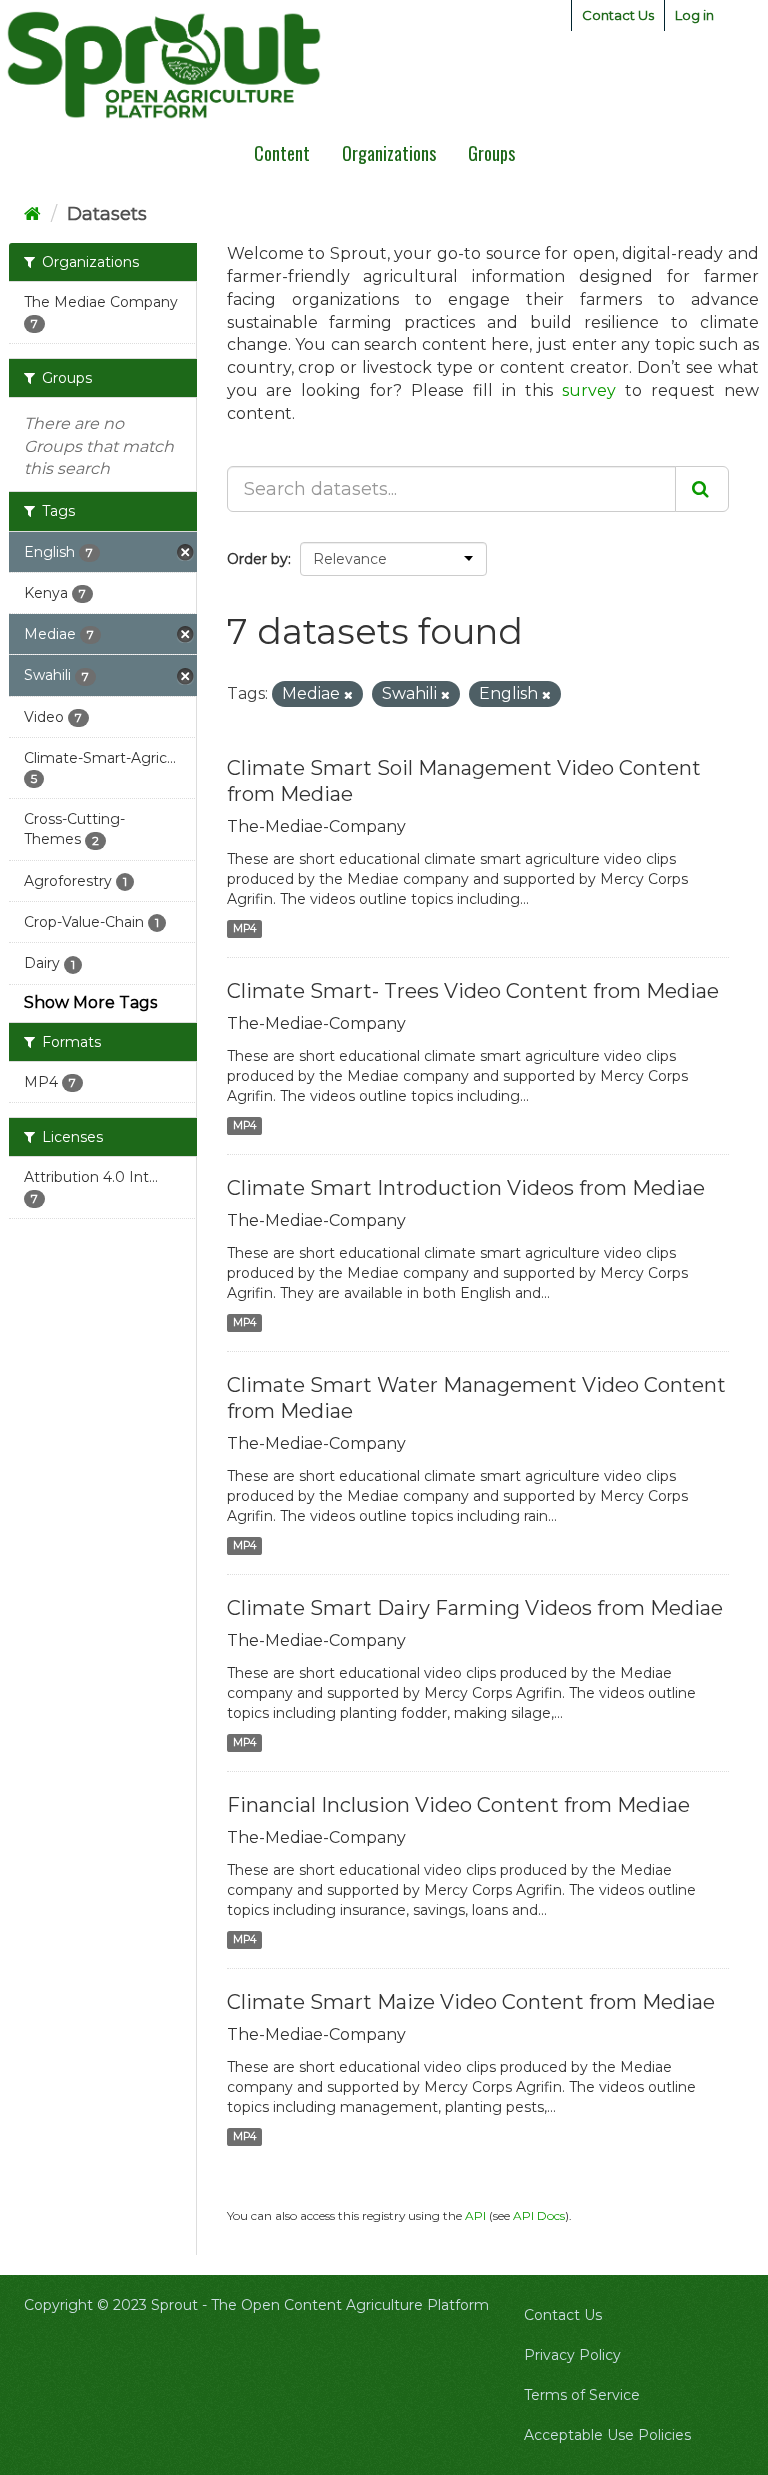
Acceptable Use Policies (607, 2435)
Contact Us (618, 15)
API (475, 2215)
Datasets (107, 214)
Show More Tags (90, 1002)
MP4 (244, 928)
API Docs (539, 2215)
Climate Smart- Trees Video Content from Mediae (473, 991)
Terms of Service (582, 2395)
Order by (257, 559)
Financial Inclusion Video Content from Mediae (458, 1805)
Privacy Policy (572, 2355)
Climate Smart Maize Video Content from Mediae (471, 2002)
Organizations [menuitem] (389, 153)
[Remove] (348, 695)
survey (589, 390)
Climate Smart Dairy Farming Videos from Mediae (475, 1608)
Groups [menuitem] (491, 153)
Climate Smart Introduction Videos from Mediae (466, 1188)
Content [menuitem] (282, 153)
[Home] (32, 214)
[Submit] (702, 489)
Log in (694, 15)
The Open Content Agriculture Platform (350, 2305)
